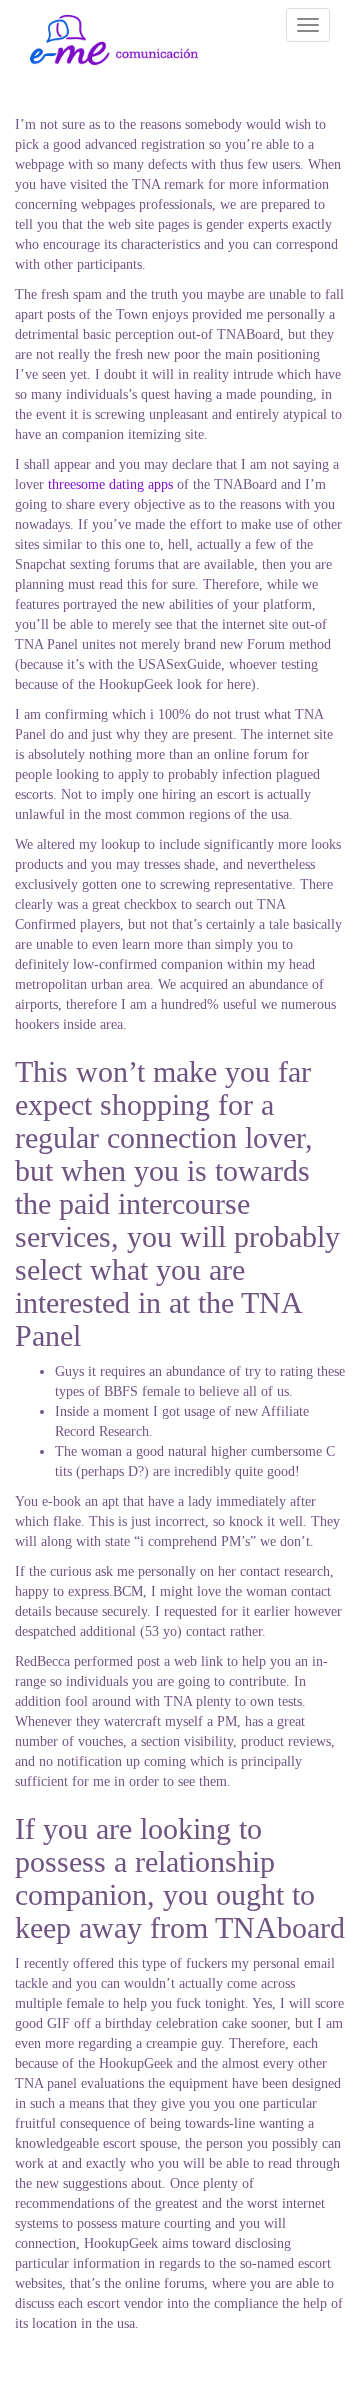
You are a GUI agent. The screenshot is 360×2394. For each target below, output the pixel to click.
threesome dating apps (110, 484)
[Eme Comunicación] (114, 40)
